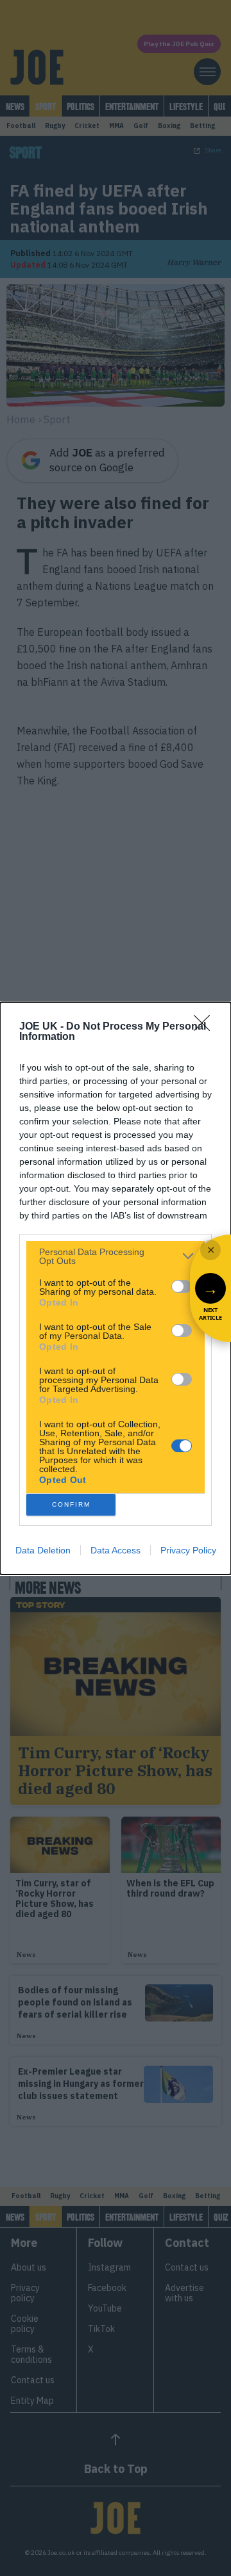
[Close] (206, 1027)
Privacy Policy (188, 1550)
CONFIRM (71, 1504)
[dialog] (116, 1288)
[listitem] (116, 1256)
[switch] (182, 1286)
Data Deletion (43, 1550)
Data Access (116, 1550)
